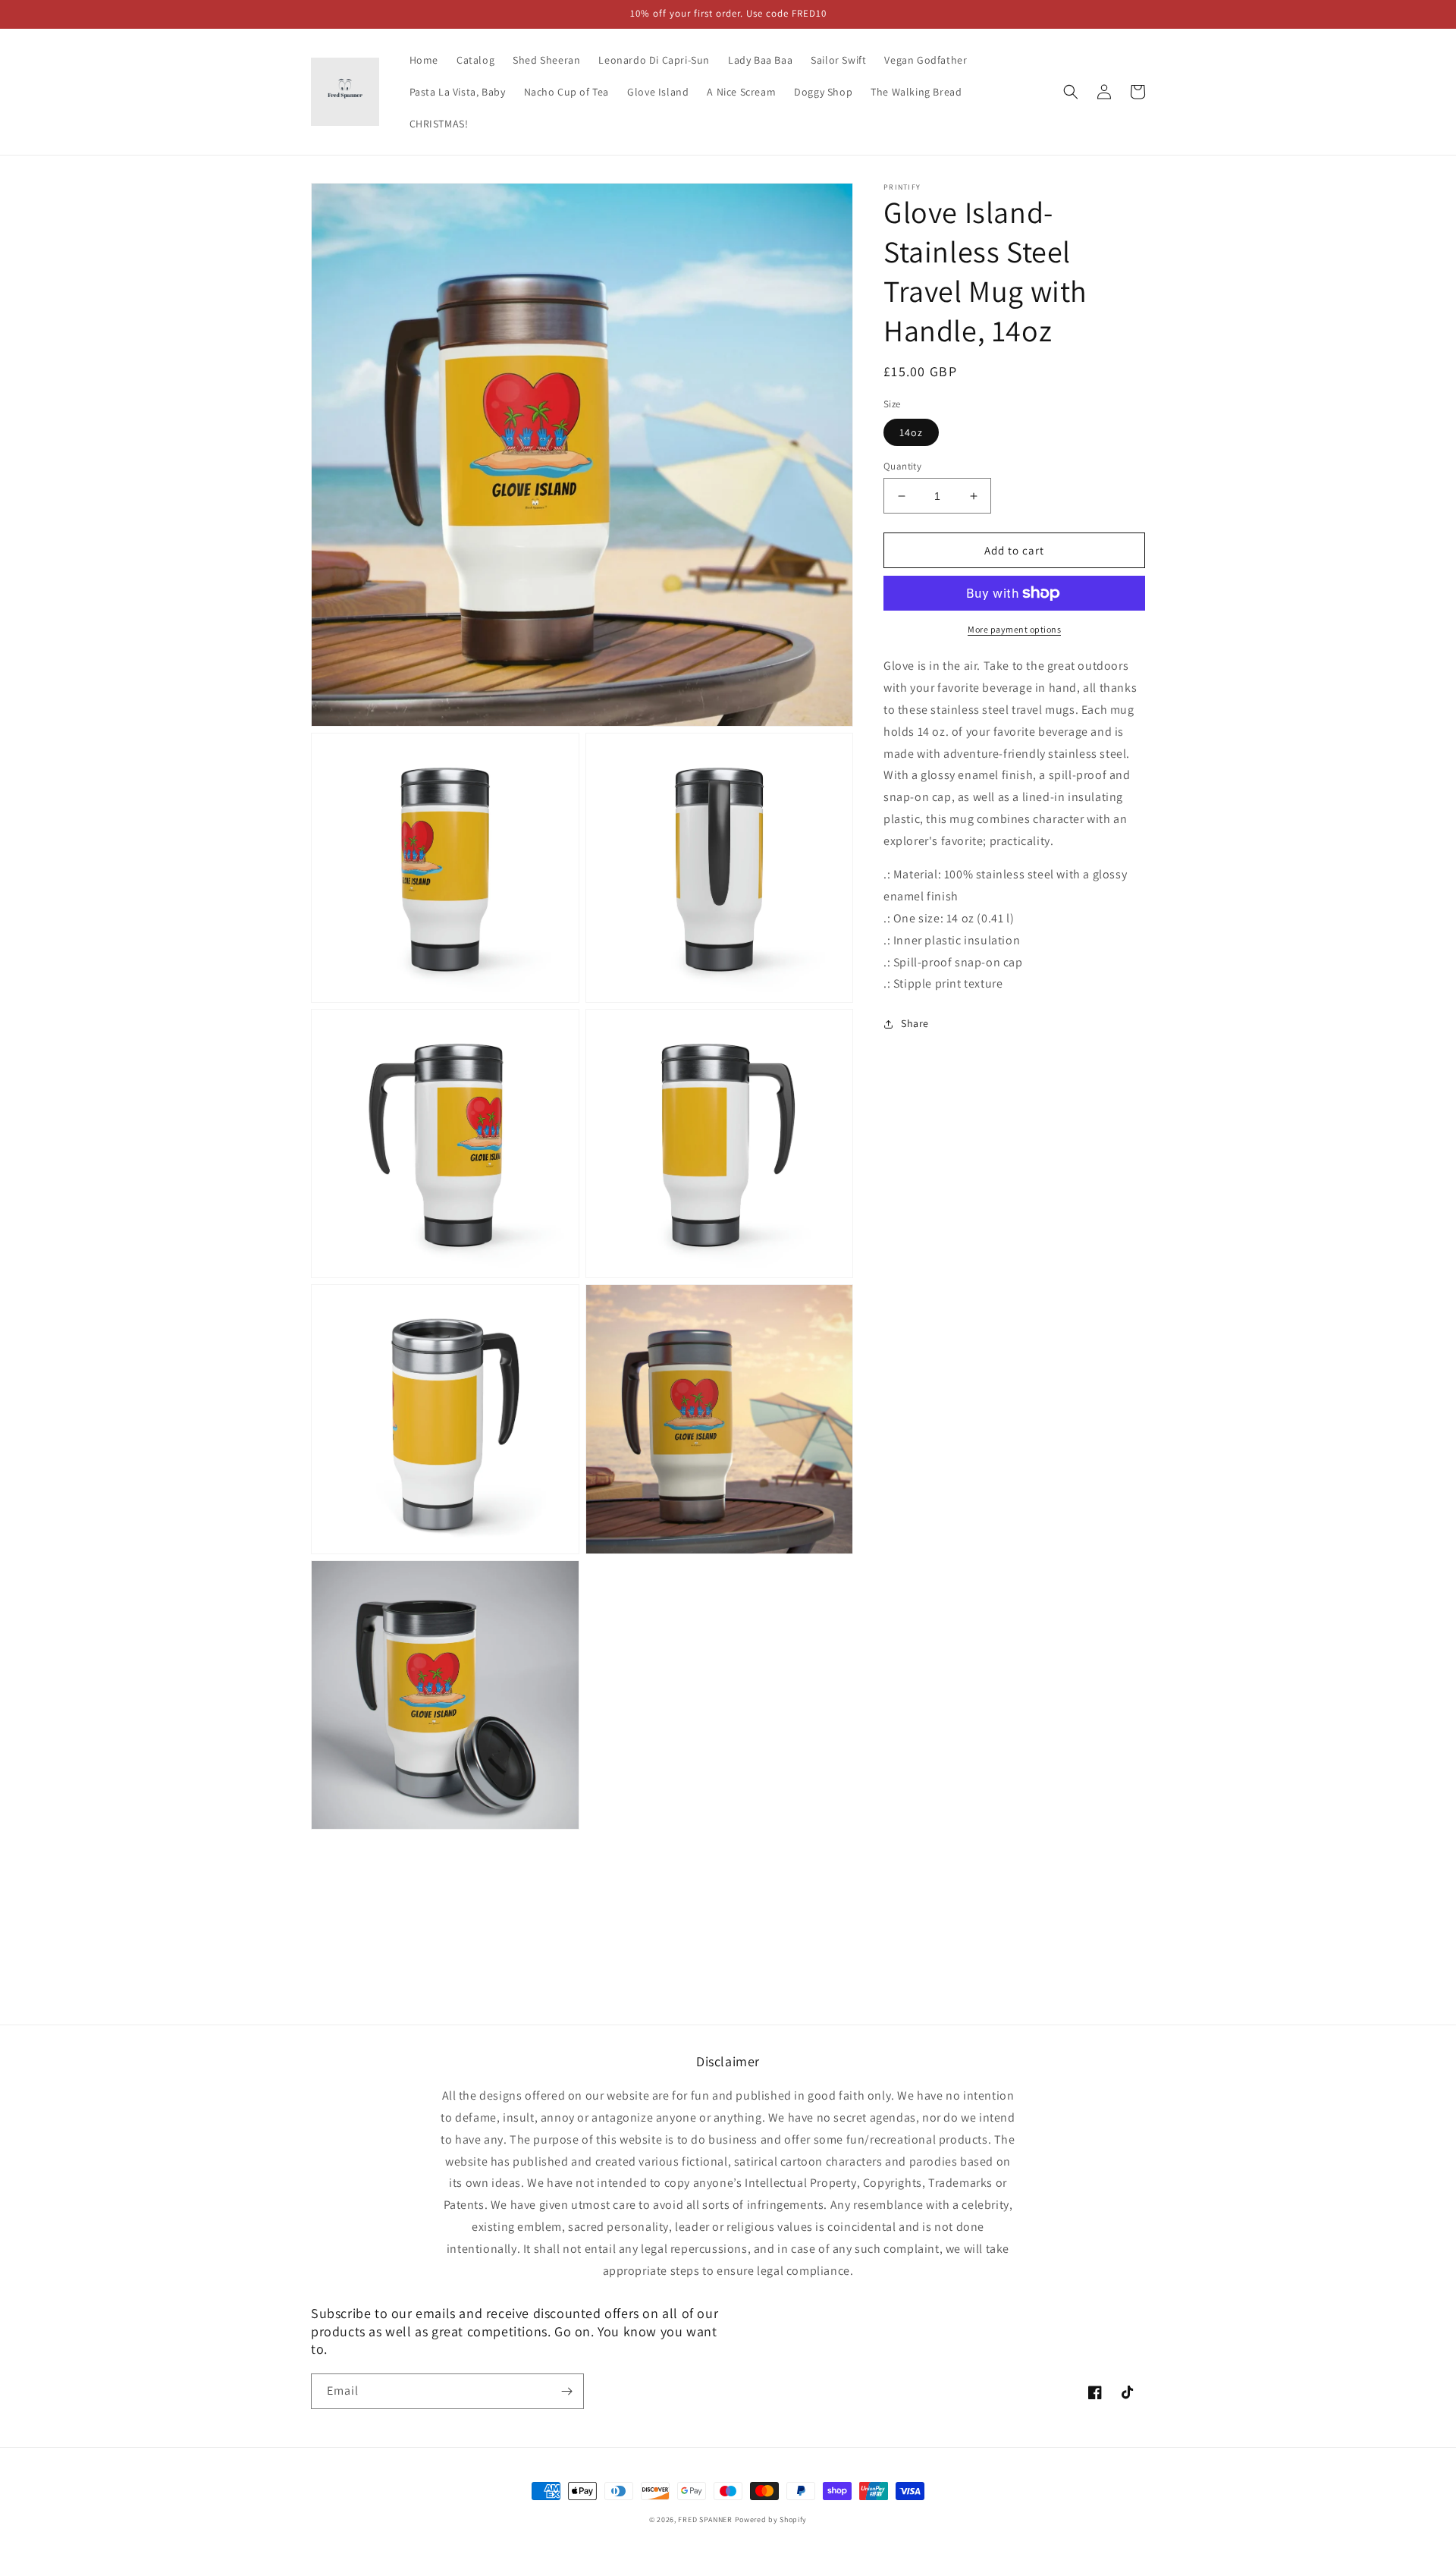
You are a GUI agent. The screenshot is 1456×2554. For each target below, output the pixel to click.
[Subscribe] (566, 2391)
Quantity (902, 466)
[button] (1071, 92)
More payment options (1014, 629)
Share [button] (915, 1023)
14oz (911, 432)
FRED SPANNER (705, 2519)
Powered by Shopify (771, 2519)
